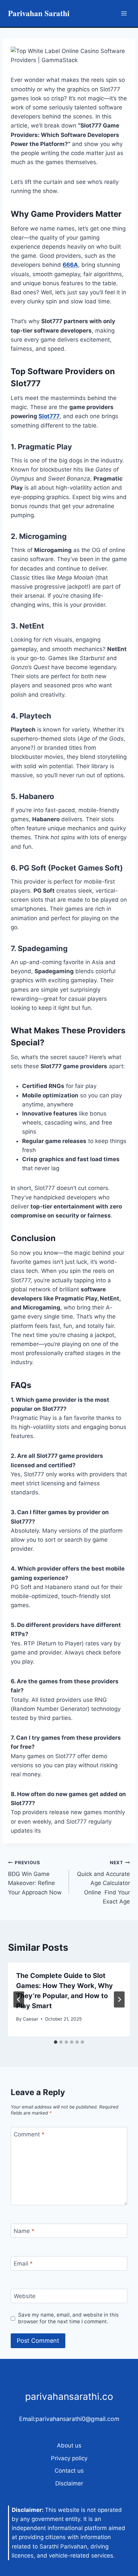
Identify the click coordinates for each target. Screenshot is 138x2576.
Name (24, 2231)
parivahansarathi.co (69, 2396)
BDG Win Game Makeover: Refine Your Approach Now (35, 1878)
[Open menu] (124, 13)
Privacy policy (69, 2458)
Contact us (69, 2471)
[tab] (56, 2042)
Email (23, 2264)
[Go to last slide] (19, 1999)
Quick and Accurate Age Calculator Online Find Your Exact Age (103, 1882)
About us (69, 2445)
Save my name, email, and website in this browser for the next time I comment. (68, 2318)
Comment (29, 2134)
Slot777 (49, 416)
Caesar (30, 2019)
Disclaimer (69, 2483)
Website (25, 2296)
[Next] (119, 1999)
